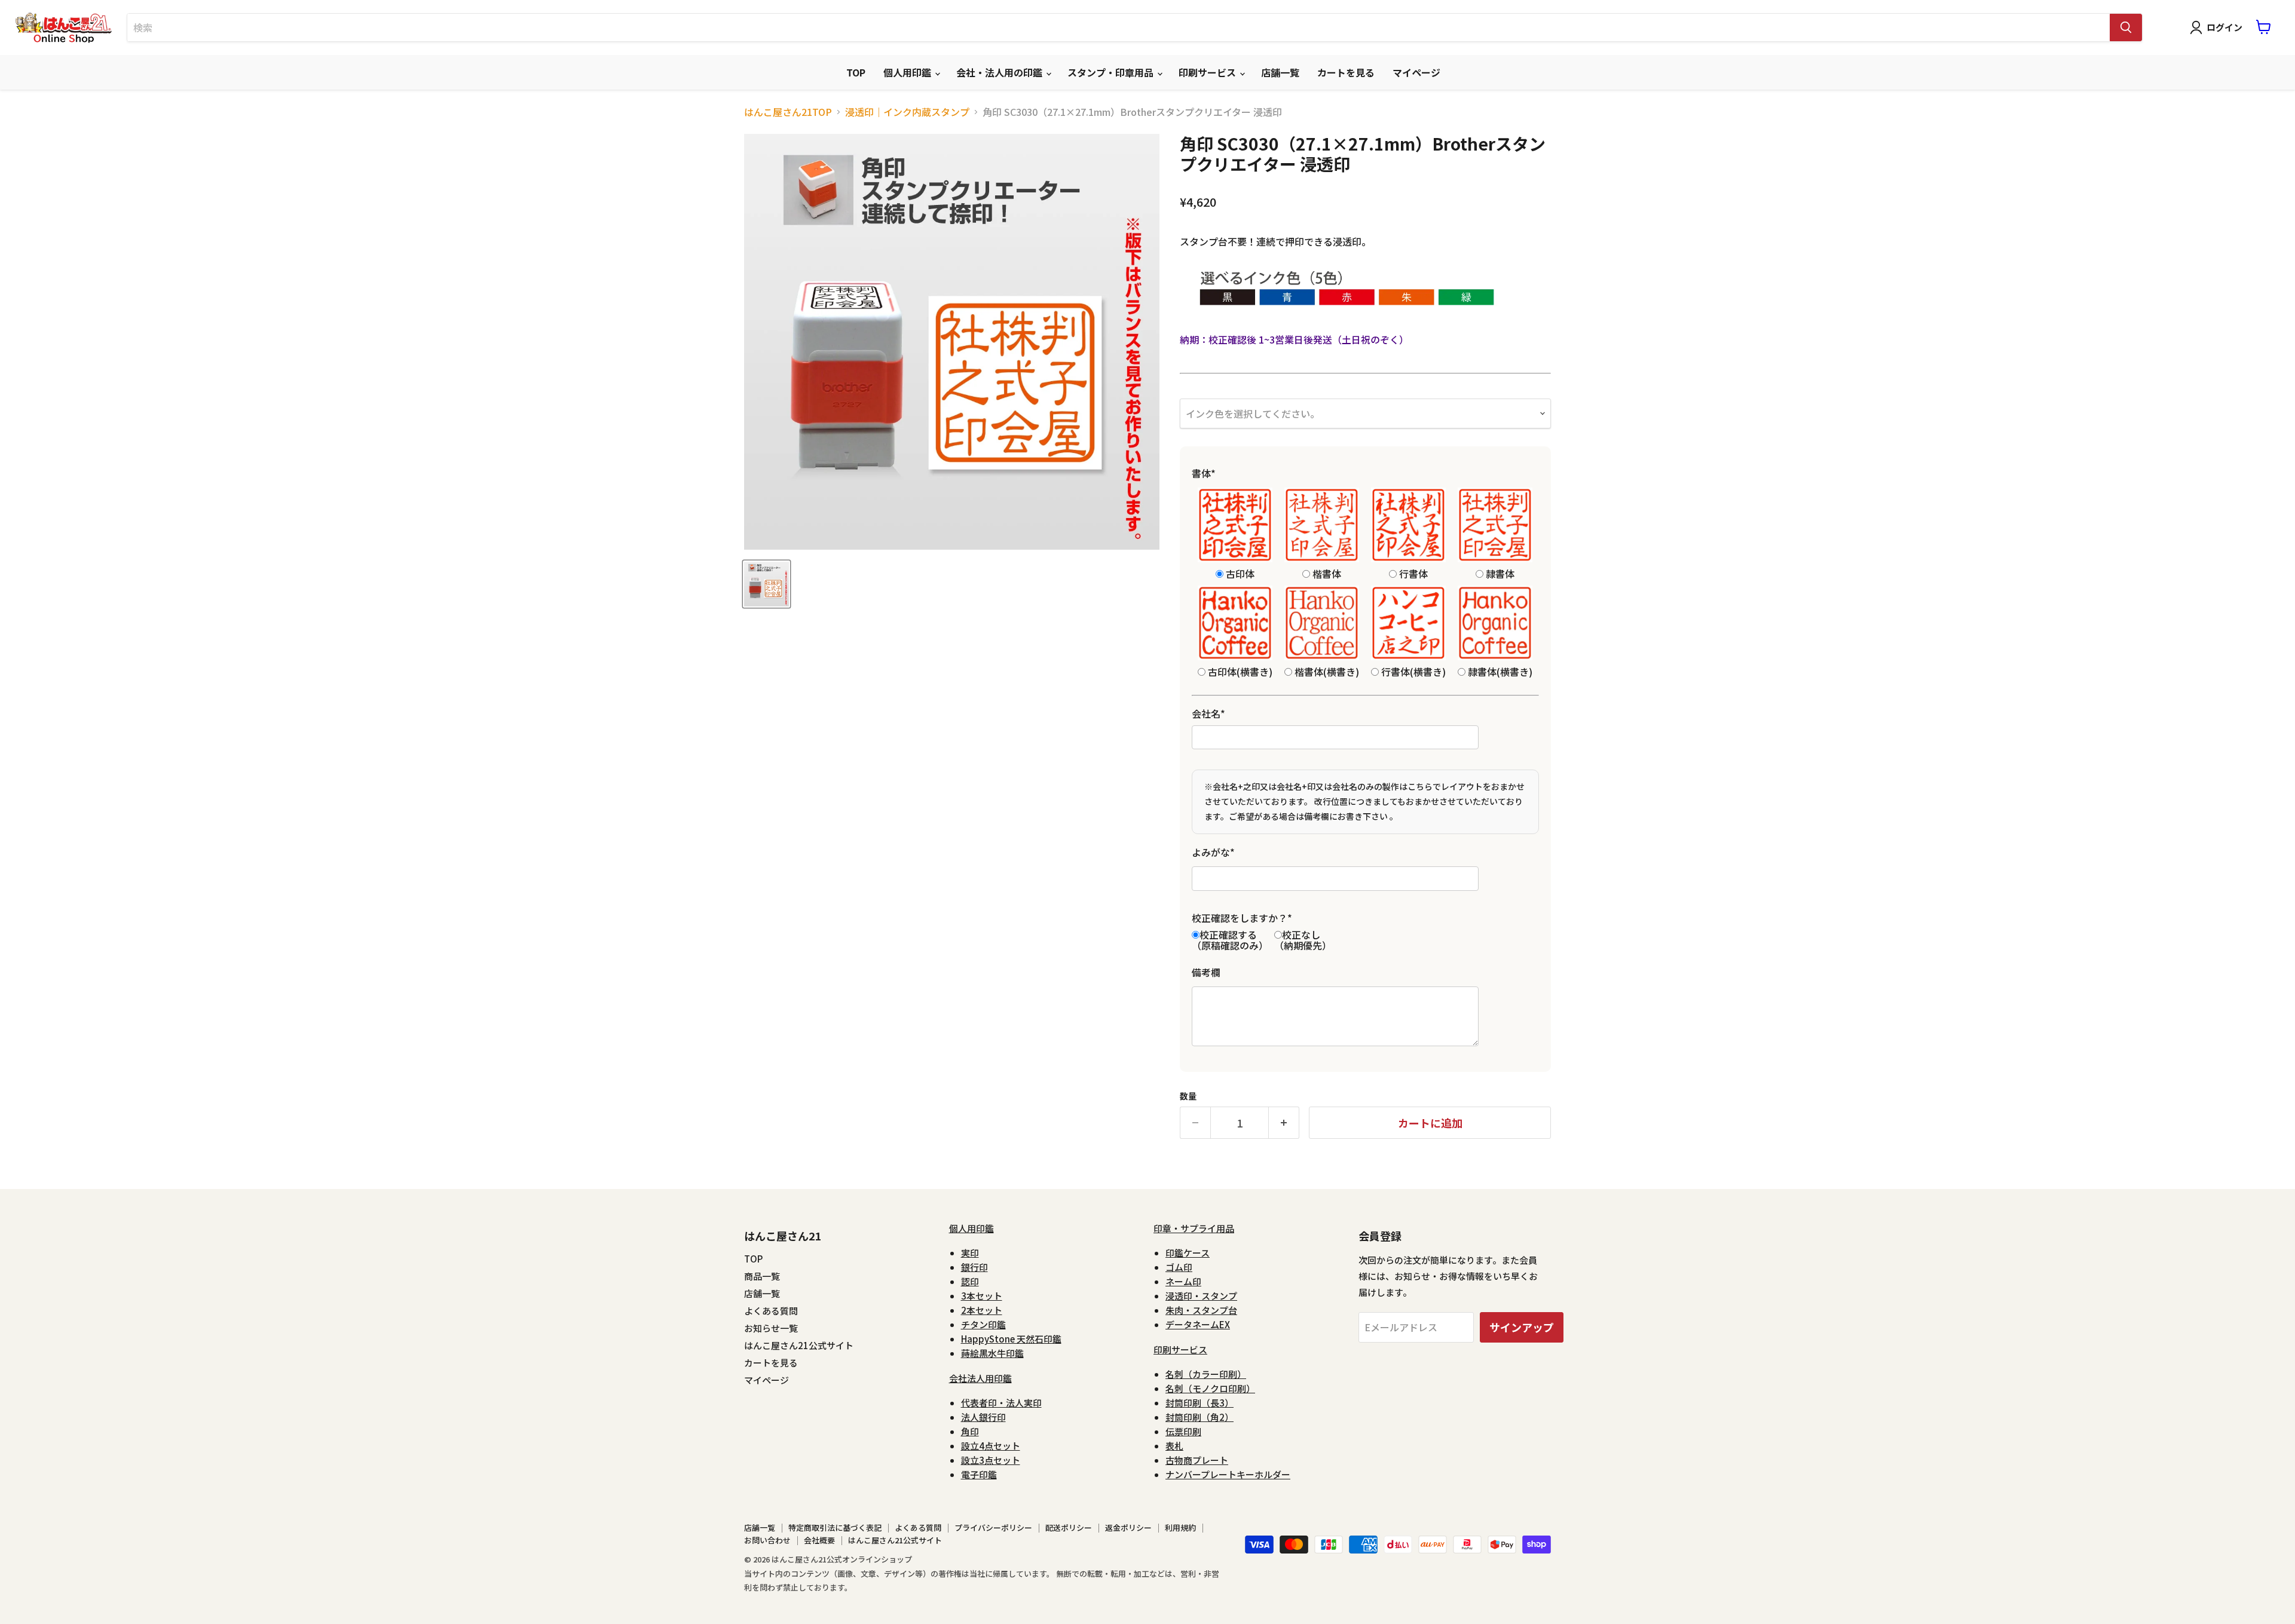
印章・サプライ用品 (1194, 1228)
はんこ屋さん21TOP (788, 112)
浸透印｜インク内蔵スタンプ (907, 112)
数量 (1188, 1096)
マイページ (1416, 72)
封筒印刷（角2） (1199, 1417)
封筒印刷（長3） (1199, 1403)
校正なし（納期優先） (1303, 940)
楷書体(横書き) (1326, 671)
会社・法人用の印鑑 (1000, 72)
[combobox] (1119, 27)
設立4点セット (991, 1446)
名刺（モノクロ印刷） (1210, 1388)
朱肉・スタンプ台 (1201, 1310)
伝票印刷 (1183, 1431)
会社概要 (819, 1540)
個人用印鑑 (908, 72)
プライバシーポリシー (993, 1528)
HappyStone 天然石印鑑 (1011, 1339)
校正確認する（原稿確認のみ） (1230, 940)
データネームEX (1198, 1324)
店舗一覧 (1280, 72)
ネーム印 (1183, 1281)
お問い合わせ (767, 1540)
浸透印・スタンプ (1201, 1296)
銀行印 (974, 1267)
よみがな (1213, 852)
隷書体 (1499, 573)
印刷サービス (1208, 72)
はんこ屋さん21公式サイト (799, 1345)
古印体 (1239, 573)
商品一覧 (762, 1276)
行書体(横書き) (1412, 671)
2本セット (982, 1310)
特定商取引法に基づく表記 (835, 1528)
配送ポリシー (1069, 1528)
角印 (970, 1431)
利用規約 (1180, 1528)
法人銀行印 (983, 1417)
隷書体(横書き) (1499, 671)
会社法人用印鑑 (980, 1378)
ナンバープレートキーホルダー (1228, 1474)
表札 (1174, 1446)
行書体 (1412, 573)
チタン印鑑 (983, 1324)
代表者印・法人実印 (1001, 1403)
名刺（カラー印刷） (1206, 1374)
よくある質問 (771, 1311)
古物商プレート (1197, 1460)
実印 (970, 1253)
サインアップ (1522, 1327)
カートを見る (1346, 72)
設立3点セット (991, 1460)
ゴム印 (1179, 1267)
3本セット (982, 1296)
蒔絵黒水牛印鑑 (992, 1353)
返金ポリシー (1128, 1528)
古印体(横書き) (1239, 671)
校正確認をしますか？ (1242, 918)
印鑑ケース (1188, 1253)
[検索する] (2126, 27)
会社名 (1208, 713)
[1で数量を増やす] (1284, 1123)
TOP (856, 72)
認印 (970, 1281)
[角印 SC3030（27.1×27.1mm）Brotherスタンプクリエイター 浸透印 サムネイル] (766, 584)
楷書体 (1326, 573)
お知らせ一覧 (771, 1328)
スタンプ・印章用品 (1112, 72)
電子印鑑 (979, 1474)
